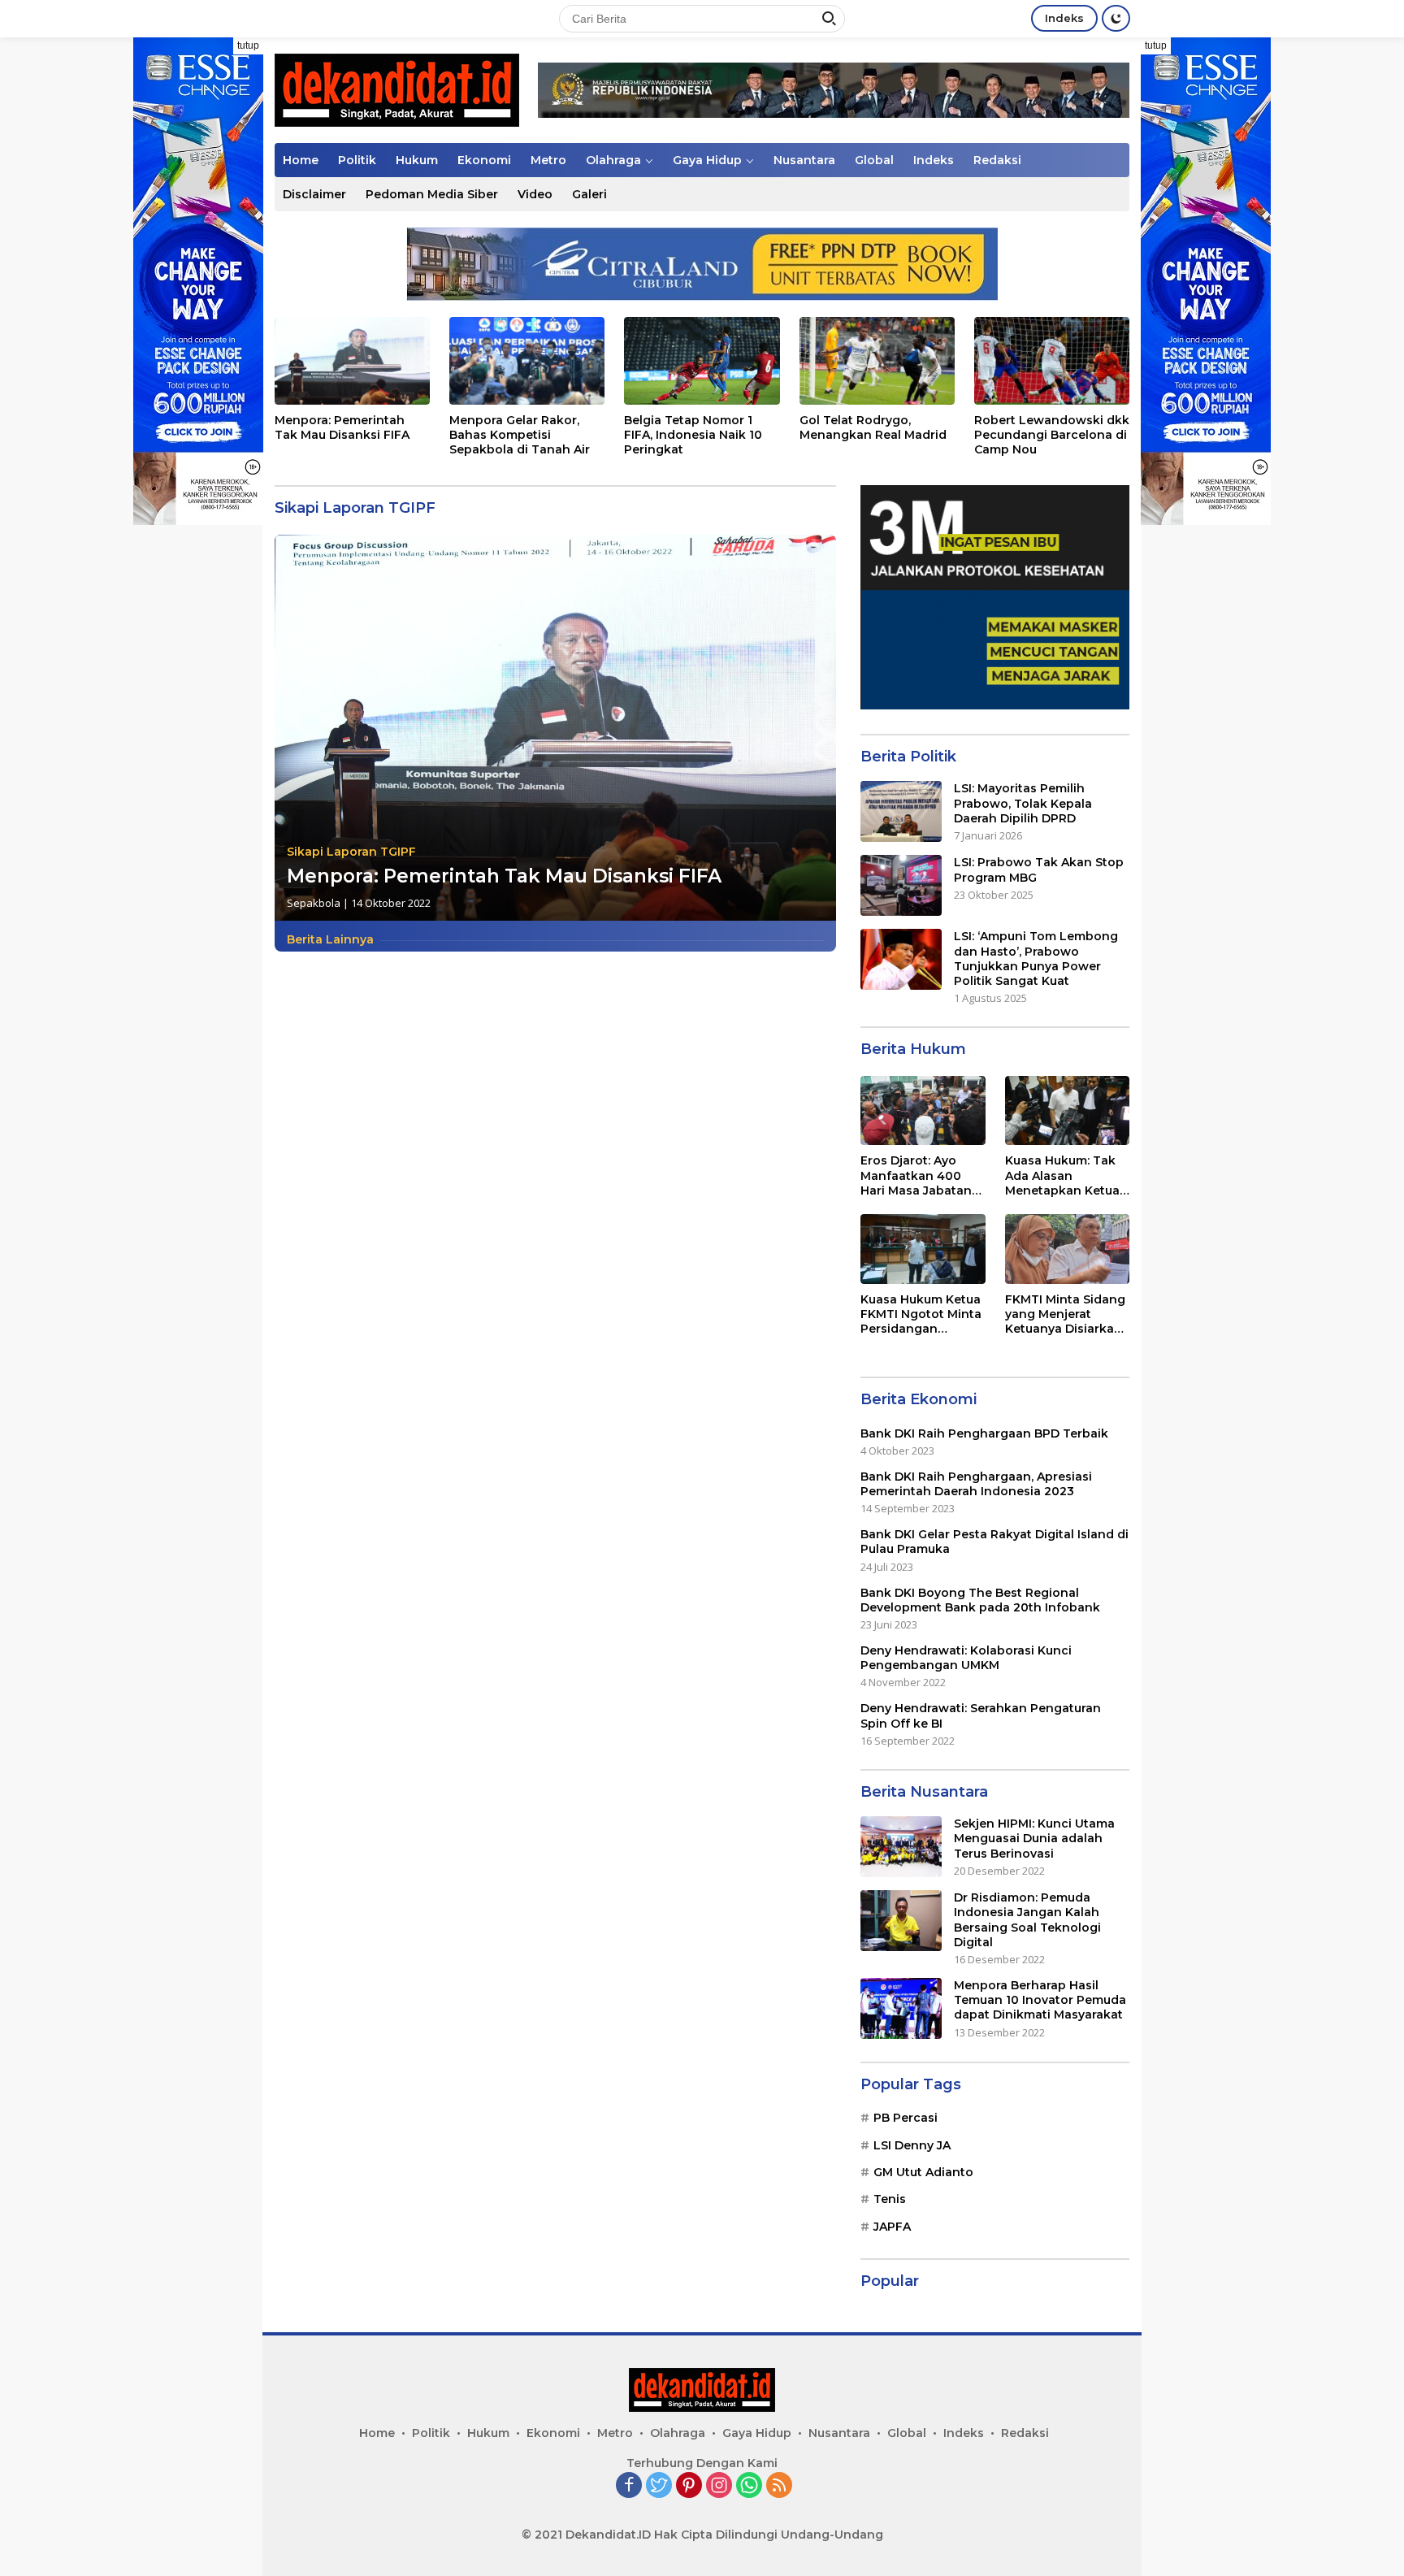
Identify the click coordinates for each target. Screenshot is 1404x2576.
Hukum (417, 160)
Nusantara (804, 160)
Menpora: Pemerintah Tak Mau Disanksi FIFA (342, 427)
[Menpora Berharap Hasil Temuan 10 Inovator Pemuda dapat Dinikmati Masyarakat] (901, 2008)
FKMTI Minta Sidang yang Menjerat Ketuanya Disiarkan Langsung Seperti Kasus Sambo (1065, 1314)
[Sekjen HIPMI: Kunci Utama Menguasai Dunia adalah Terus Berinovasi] (901, 1847)
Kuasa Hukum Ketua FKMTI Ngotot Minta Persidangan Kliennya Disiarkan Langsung (921, 1314)
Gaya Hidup (707, 160)
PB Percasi (906, 2118)
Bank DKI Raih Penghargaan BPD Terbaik (984, 1433)
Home (301, 160)
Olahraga (613, 160)
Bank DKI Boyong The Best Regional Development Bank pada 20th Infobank (980, 1600)
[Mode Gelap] (1116, 18)
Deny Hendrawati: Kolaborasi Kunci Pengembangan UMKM (966, 1658)
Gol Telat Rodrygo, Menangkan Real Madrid (873, 427)
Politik (357, 160)
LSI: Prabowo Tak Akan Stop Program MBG (1039, 870)
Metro (548, 160)
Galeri (589, 194)
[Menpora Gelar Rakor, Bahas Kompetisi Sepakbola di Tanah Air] (527, 361)
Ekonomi (484, 160)
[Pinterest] (689, 2486)
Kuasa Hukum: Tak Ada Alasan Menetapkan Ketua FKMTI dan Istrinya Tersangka (1062, 1175)
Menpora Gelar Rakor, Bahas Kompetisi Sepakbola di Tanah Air (520, 435)
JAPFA (892, 2227)
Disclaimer (314, 194)
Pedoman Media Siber (432, 194)
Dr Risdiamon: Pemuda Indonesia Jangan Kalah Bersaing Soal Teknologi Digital (1027, 1920)
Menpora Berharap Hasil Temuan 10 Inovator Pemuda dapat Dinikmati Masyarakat (1040, 2000)
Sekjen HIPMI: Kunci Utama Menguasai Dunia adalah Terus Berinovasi (1034, 1838)
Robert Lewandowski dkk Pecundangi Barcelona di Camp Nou (1052, 435)
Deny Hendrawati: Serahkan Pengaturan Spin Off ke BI (981, 1715)
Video (535, 194)
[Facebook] (629, 2486)
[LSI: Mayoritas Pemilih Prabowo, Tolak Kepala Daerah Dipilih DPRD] (901, 811)
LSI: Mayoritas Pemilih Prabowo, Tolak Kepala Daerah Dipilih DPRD (1023, 803)
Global (874, 160)
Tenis (890, 2200)
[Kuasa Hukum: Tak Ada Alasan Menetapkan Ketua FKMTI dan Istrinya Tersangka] (1067, 1111)
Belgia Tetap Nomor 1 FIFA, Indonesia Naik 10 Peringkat (693, 435)
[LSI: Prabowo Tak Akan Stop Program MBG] (901, 885)
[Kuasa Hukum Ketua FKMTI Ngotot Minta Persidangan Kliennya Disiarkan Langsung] (923, 1249)
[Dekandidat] (397, 89)
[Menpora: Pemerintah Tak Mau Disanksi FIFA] (352, 361)
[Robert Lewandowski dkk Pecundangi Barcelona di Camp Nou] (1052, 361)
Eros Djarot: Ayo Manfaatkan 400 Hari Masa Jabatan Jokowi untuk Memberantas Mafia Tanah (920, 1175)
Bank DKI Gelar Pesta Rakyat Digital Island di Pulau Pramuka (994, 1542)
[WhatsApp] (749, 2486)
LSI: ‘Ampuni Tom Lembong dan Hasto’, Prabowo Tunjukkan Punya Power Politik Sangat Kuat (1036, 958)
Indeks (1064, 18)
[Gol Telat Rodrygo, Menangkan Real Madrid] (877, 361)
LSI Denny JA (912, 2145)
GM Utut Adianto (923, 2172)
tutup (248, 46)
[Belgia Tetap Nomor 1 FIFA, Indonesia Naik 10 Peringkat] (702, 361)
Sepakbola (314, 903)
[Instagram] (719, 2486)
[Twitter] (659, 2486)
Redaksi (997, 160)
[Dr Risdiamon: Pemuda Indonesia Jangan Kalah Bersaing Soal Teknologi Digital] (901, 1921)
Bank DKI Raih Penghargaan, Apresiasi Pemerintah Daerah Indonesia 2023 (976, 1484)
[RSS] (779, 2486)
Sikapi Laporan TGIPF (351, 852)
